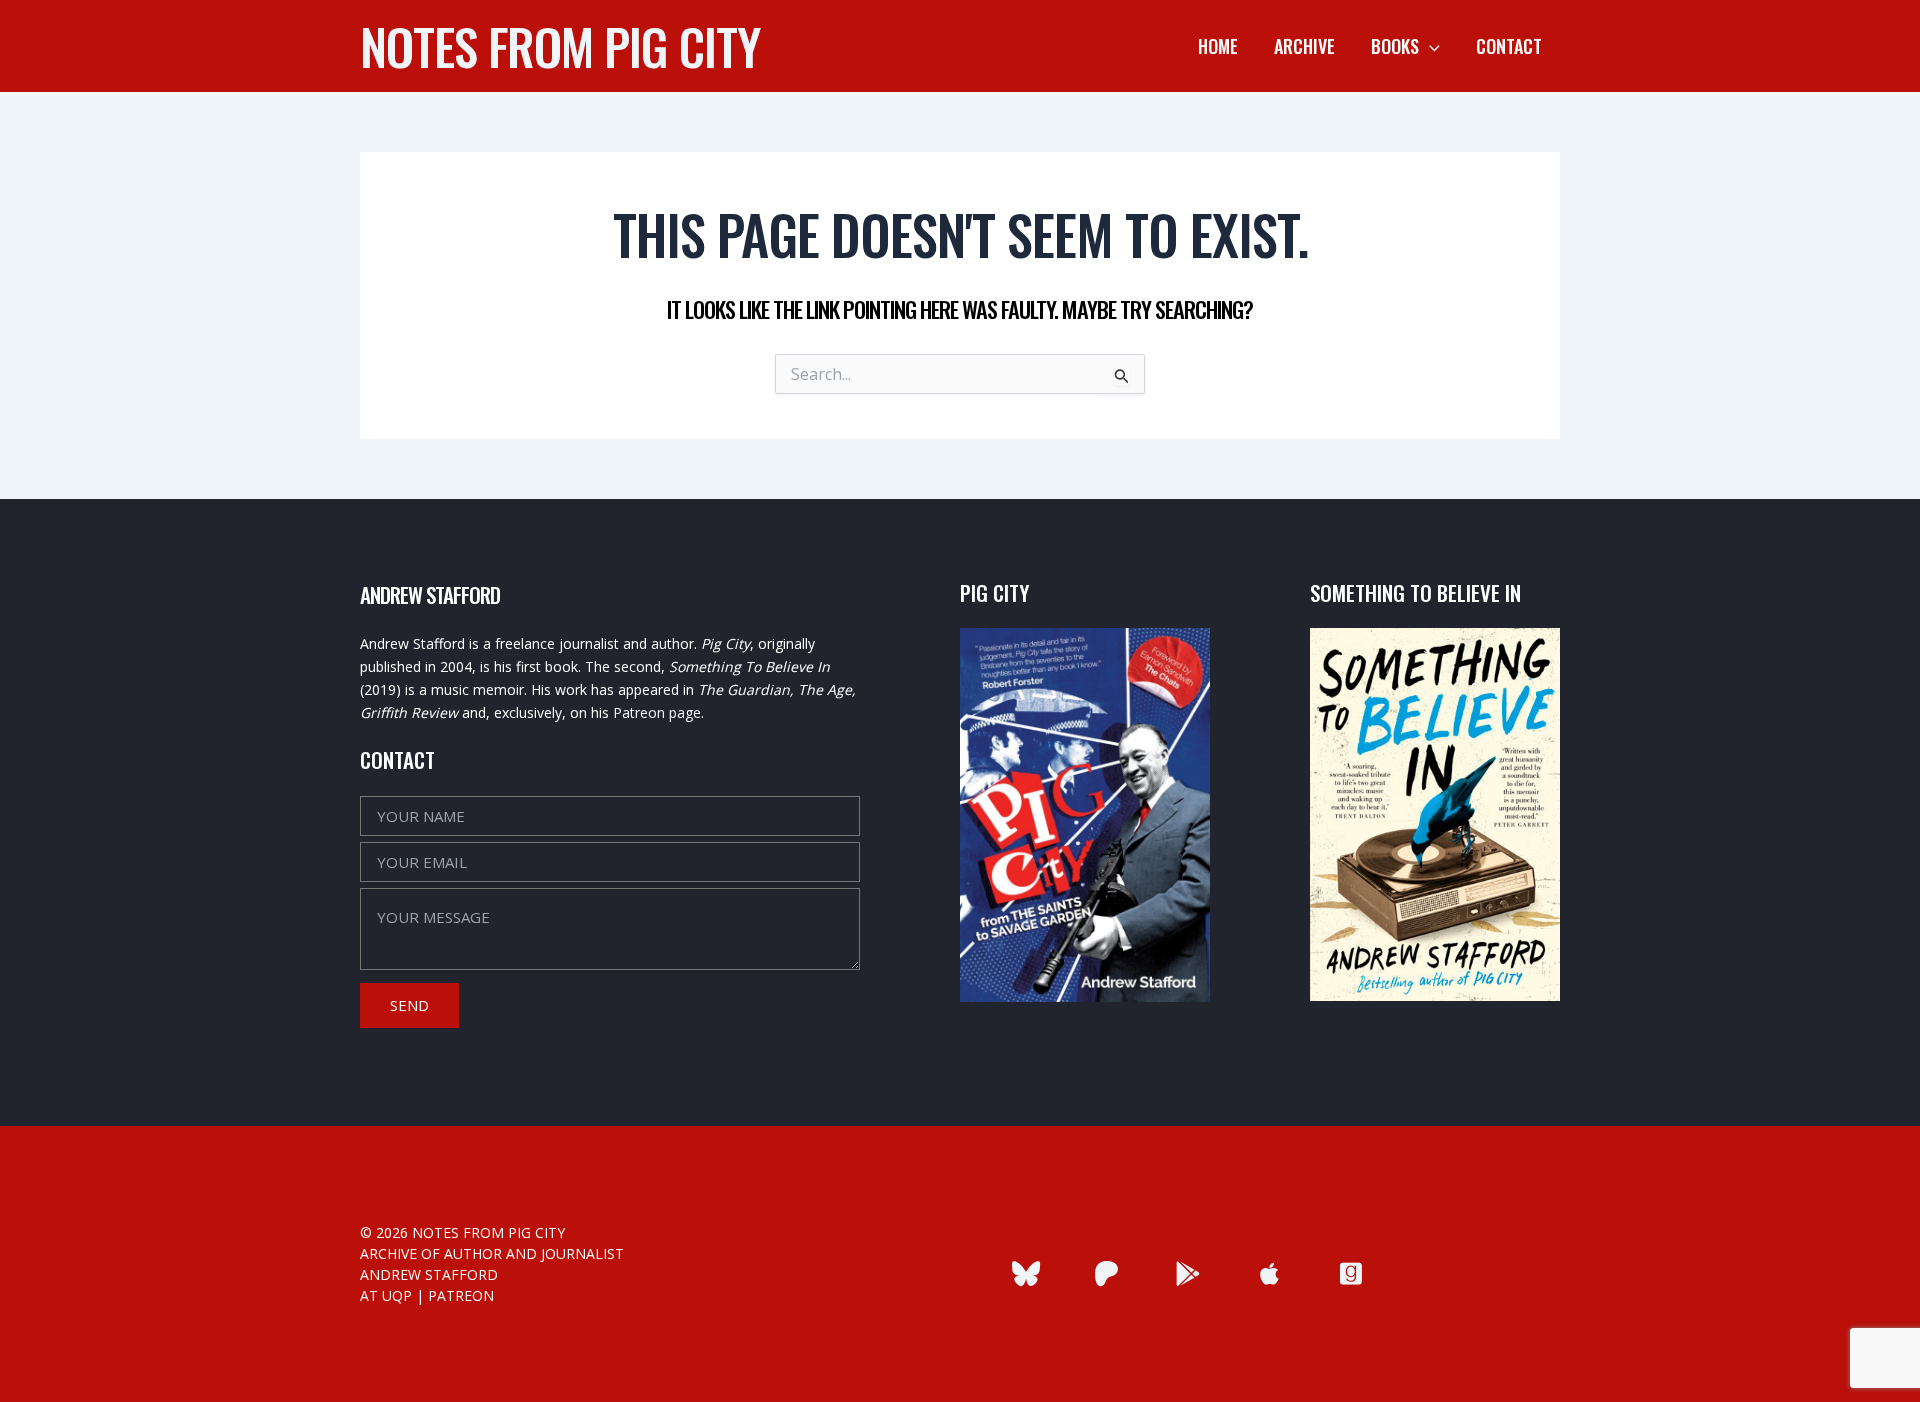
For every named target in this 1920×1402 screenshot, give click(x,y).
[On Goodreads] (1350, 1273)
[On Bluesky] (1025, 1273)
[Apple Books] (1269, 1273)
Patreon (461, 1295)
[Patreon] (1106, 1273)
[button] (1429, 46)
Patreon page (657, 712)
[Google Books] (1188, 1273)
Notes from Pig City (560, 45)
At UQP (386, 1295)
